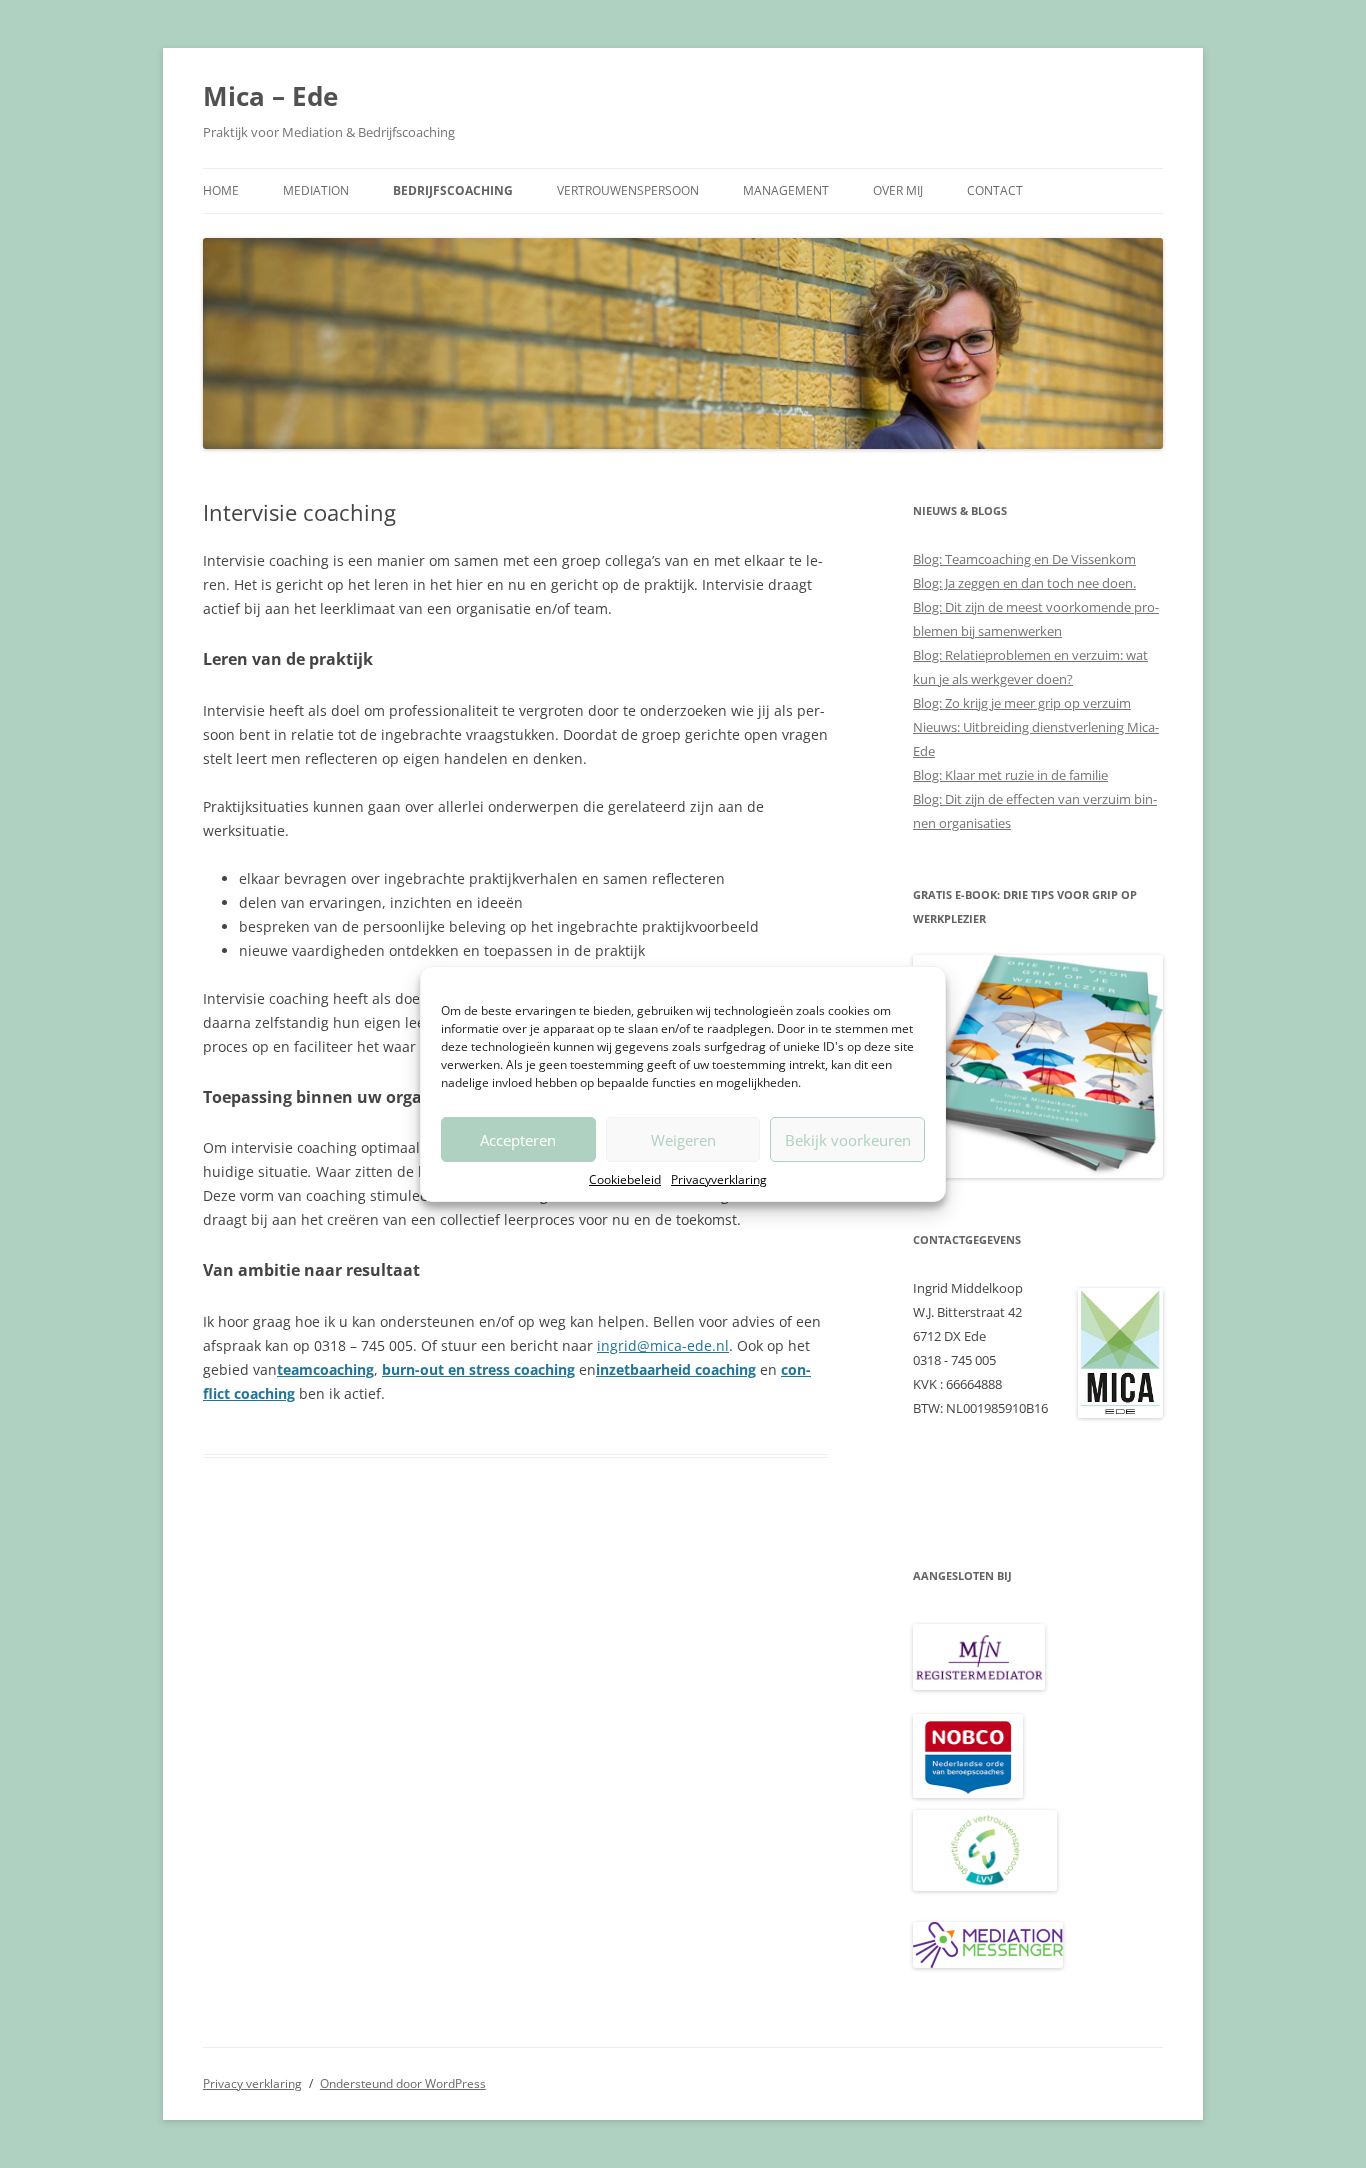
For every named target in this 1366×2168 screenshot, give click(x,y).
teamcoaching (325, 1369)
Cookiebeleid (625, 1179)
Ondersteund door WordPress (403, 2083)
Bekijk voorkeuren (848, 1140)
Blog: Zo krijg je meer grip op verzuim (1022, 703)
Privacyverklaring (719, 1179)
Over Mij (898, 190)
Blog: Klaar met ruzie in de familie (1010, 775)
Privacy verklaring (252, 2083)
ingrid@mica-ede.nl (663, 1345)
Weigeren (683, 1140)
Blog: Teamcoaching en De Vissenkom (1024, 559)
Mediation (316, 190)
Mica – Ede (270, 96)
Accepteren (518, 1140)
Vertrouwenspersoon (628, 190)
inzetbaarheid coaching (676, 1369)
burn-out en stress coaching (478, 1369)
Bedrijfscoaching (453, 190)
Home (221, 190)
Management (786, 190)
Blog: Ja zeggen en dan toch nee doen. (1024, 583)
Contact (995, 190)
